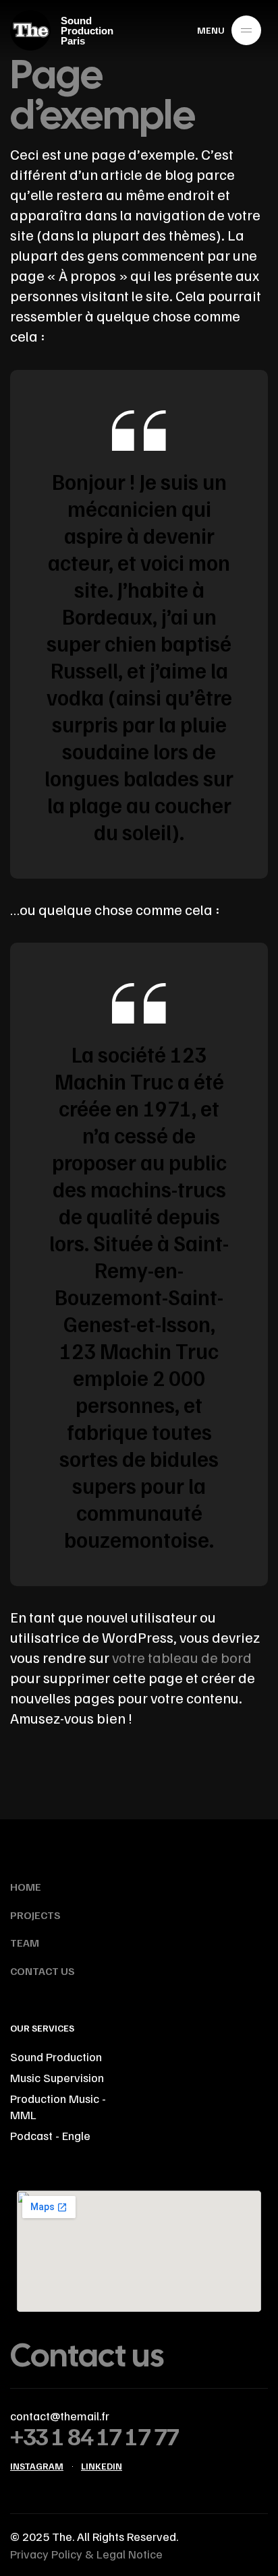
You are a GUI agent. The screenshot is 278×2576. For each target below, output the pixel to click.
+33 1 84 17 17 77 (94, 2436)
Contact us (87, 2355)
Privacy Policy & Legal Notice (86, 2554)
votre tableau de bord (182, 1657)
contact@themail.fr (60, 2416)
